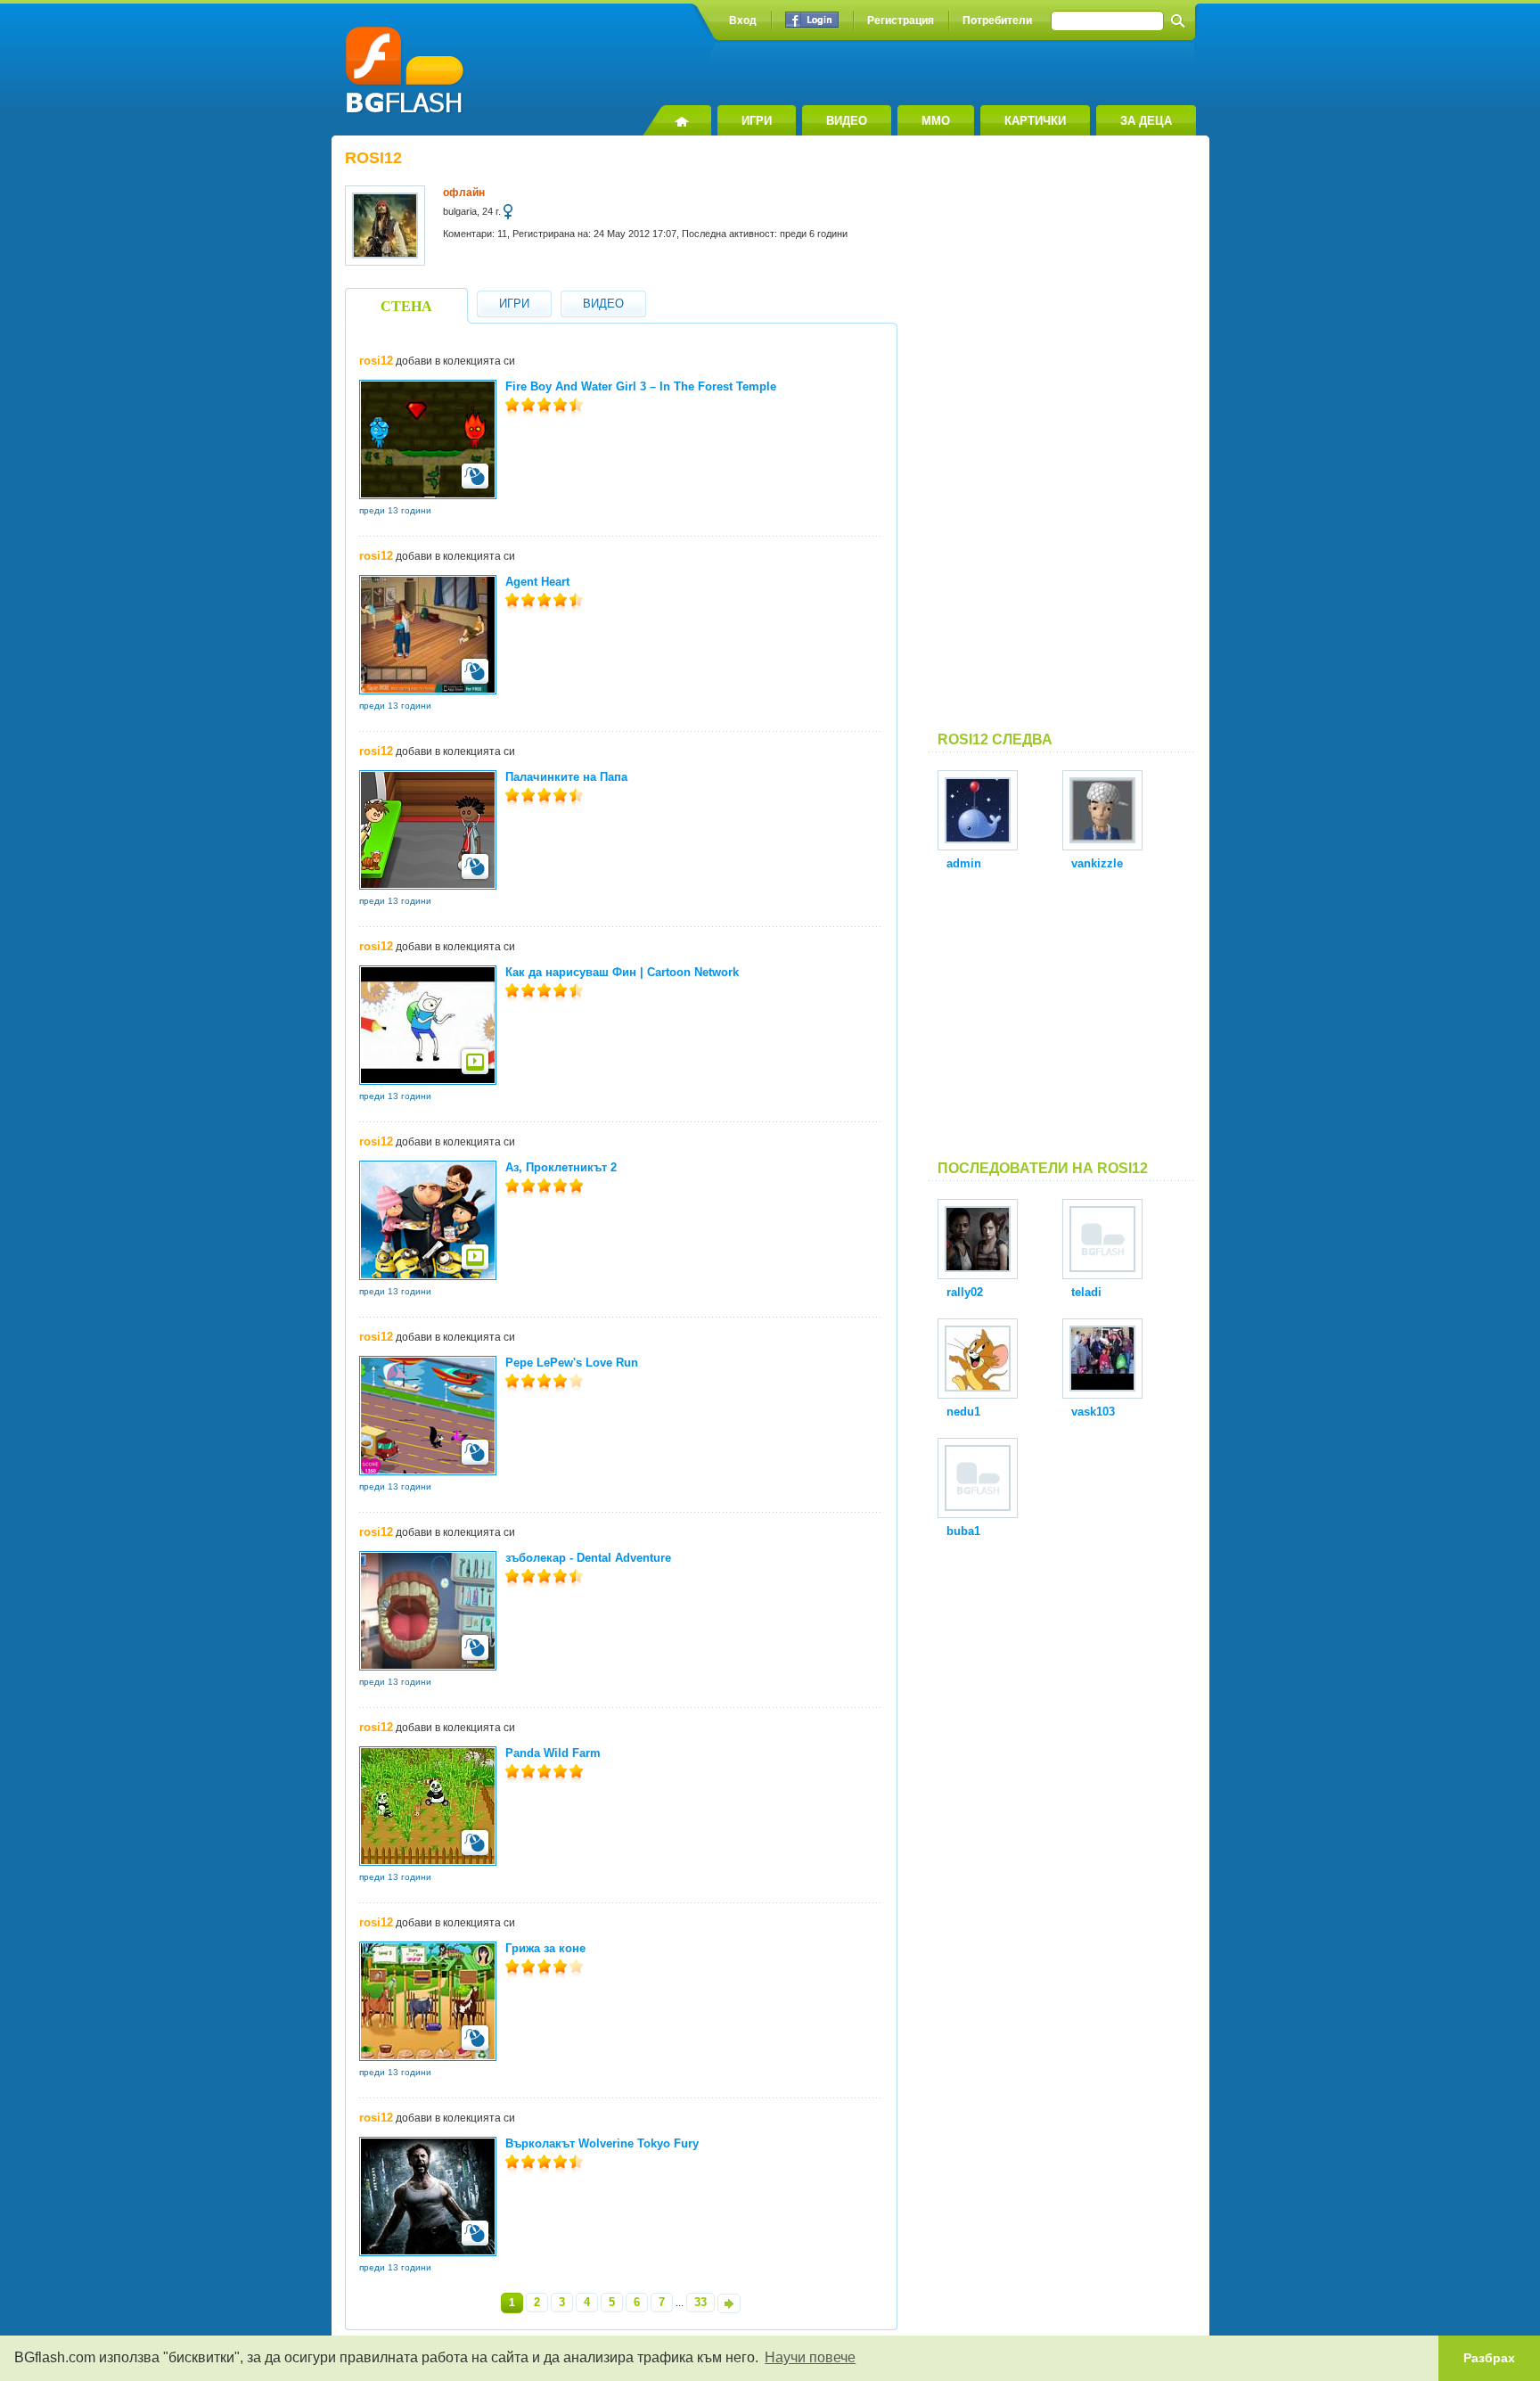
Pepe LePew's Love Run (572, 1363)
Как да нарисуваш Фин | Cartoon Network (622, 972)
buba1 (963, 1531)
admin (964, 863)
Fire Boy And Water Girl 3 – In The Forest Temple (641, 386)
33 (700, 2302)
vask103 (1093, 1412)
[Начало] (677, 120)
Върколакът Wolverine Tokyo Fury (602, 2143)
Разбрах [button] (1489, 2358)
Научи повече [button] (810, 2357)
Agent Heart (537, 582)
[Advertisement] (1062, 440)
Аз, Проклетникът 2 (561, 1167)
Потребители (997, 21)
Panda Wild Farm (553, 1753)
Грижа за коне (545, 1948)
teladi (1086, 1292)
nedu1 (963, 1412)
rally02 (965, 1292)
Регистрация (901, 21)
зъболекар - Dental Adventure (588, 1558)
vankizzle (1097, 863)
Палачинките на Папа (566, 777)
